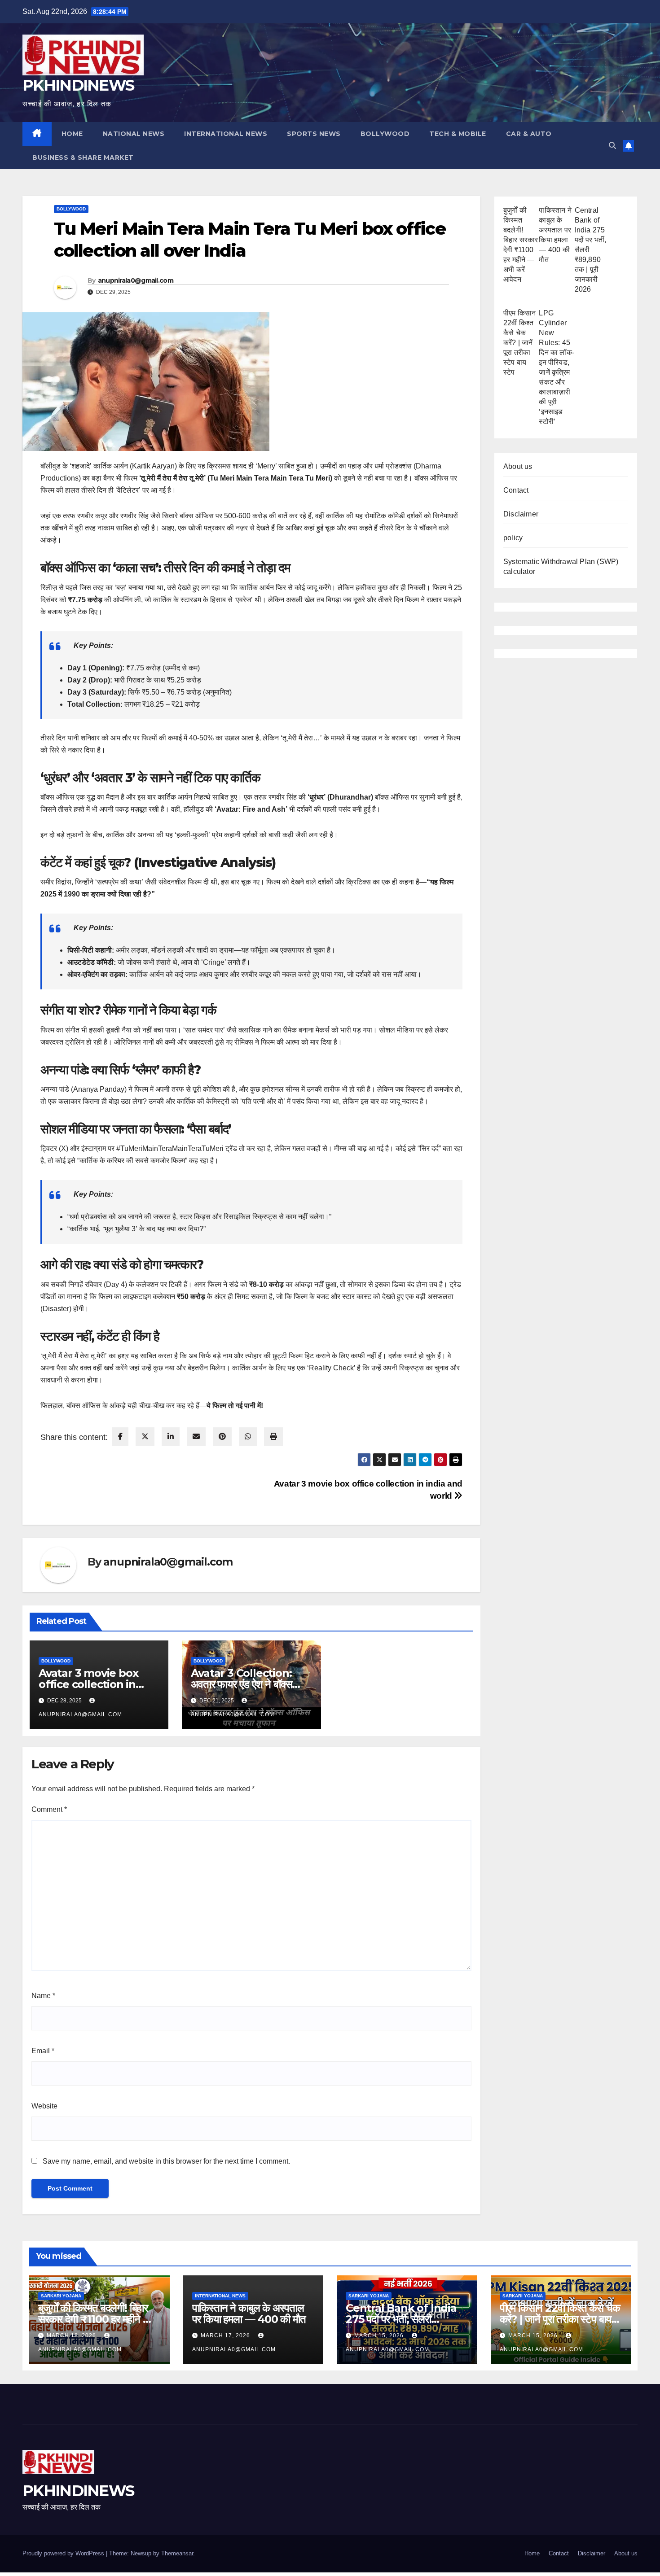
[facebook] (120, 1437)
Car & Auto (529, 134)
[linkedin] (171, 1437)
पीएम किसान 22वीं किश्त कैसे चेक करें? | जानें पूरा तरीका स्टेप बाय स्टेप (519, 343)
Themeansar (177, 2553)
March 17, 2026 (226, 2335)
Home (532, 2553)
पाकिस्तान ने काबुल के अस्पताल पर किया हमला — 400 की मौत (249, 2314)
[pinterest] (222, 1437)
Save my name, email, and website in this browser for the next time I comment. (166, 2161)
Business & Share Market (83, 157)
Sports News (314, 134)
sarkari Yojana (61, 2296)
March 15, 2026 (380, 2335)
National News (134, 134)
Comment (49, 1809)
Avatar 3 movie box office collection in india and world (88, 1684)
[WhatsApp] (248, 1437)
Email (43, 2051)
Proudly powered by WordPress (64, 2553)
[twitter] (145, 1437)
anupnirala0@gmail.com (136, 280)
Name (43, 1996)
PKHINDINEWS (78, 85)
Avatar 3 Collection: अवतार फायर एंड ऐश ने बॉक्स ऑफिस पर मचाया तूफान (241, 1684)
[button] (612, 146)
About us (518, 466)
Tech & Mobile (458, 134)
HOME (72, 134)
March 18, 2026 (72, 2335)
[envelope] (196, 1437)
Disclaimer (521, 514)
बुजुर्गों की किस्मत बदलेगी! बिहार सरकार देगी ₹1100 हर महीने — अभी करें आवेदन (96, 2319)
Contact (516, 490)
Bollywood (385, 134)
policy (513, 538)
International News (226, 134)
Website (44, 2106)
